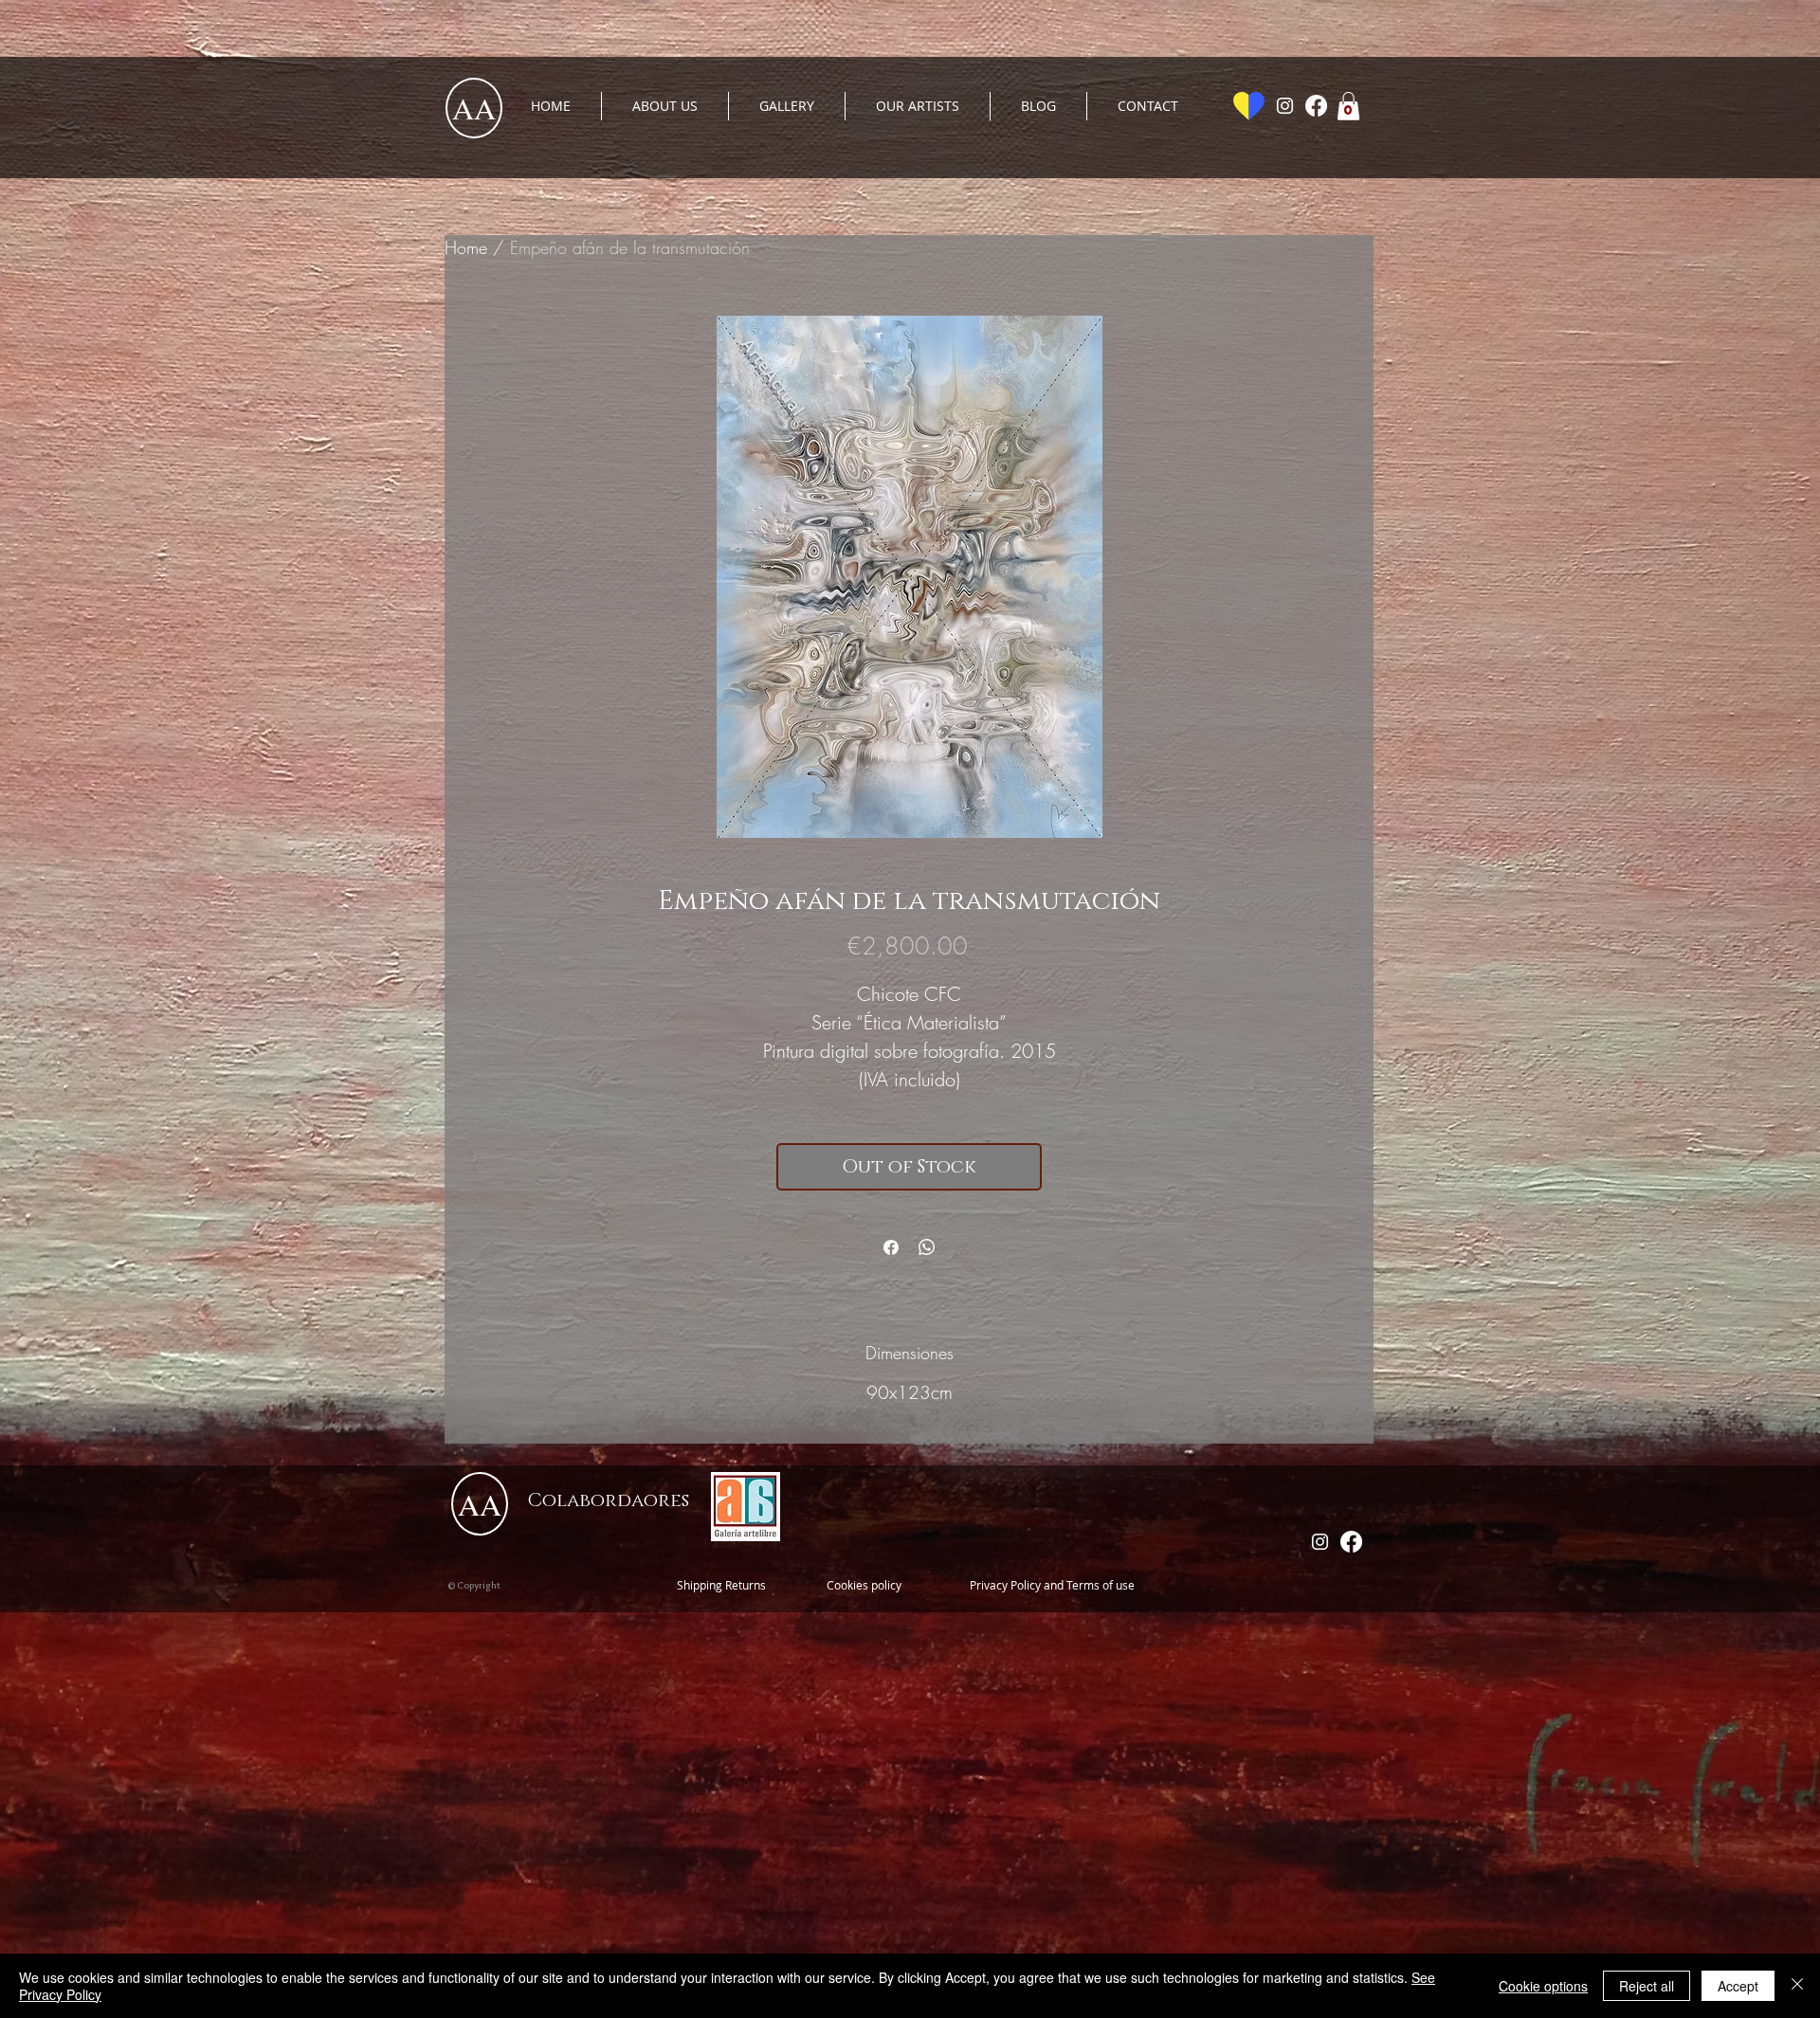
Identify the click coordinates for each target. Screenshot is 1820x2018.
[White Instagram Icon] (1285, 106)
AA (474, 108)
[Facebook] (1316, 106)
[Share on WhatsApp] (927, 1247)
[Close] (1797, 1986)
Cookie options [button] (1543, 1986)
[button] (1348, 106)
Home (466, 247)
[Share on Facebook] (891, 1247)
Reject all (1647, 1986)
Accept (1738, 1986)
